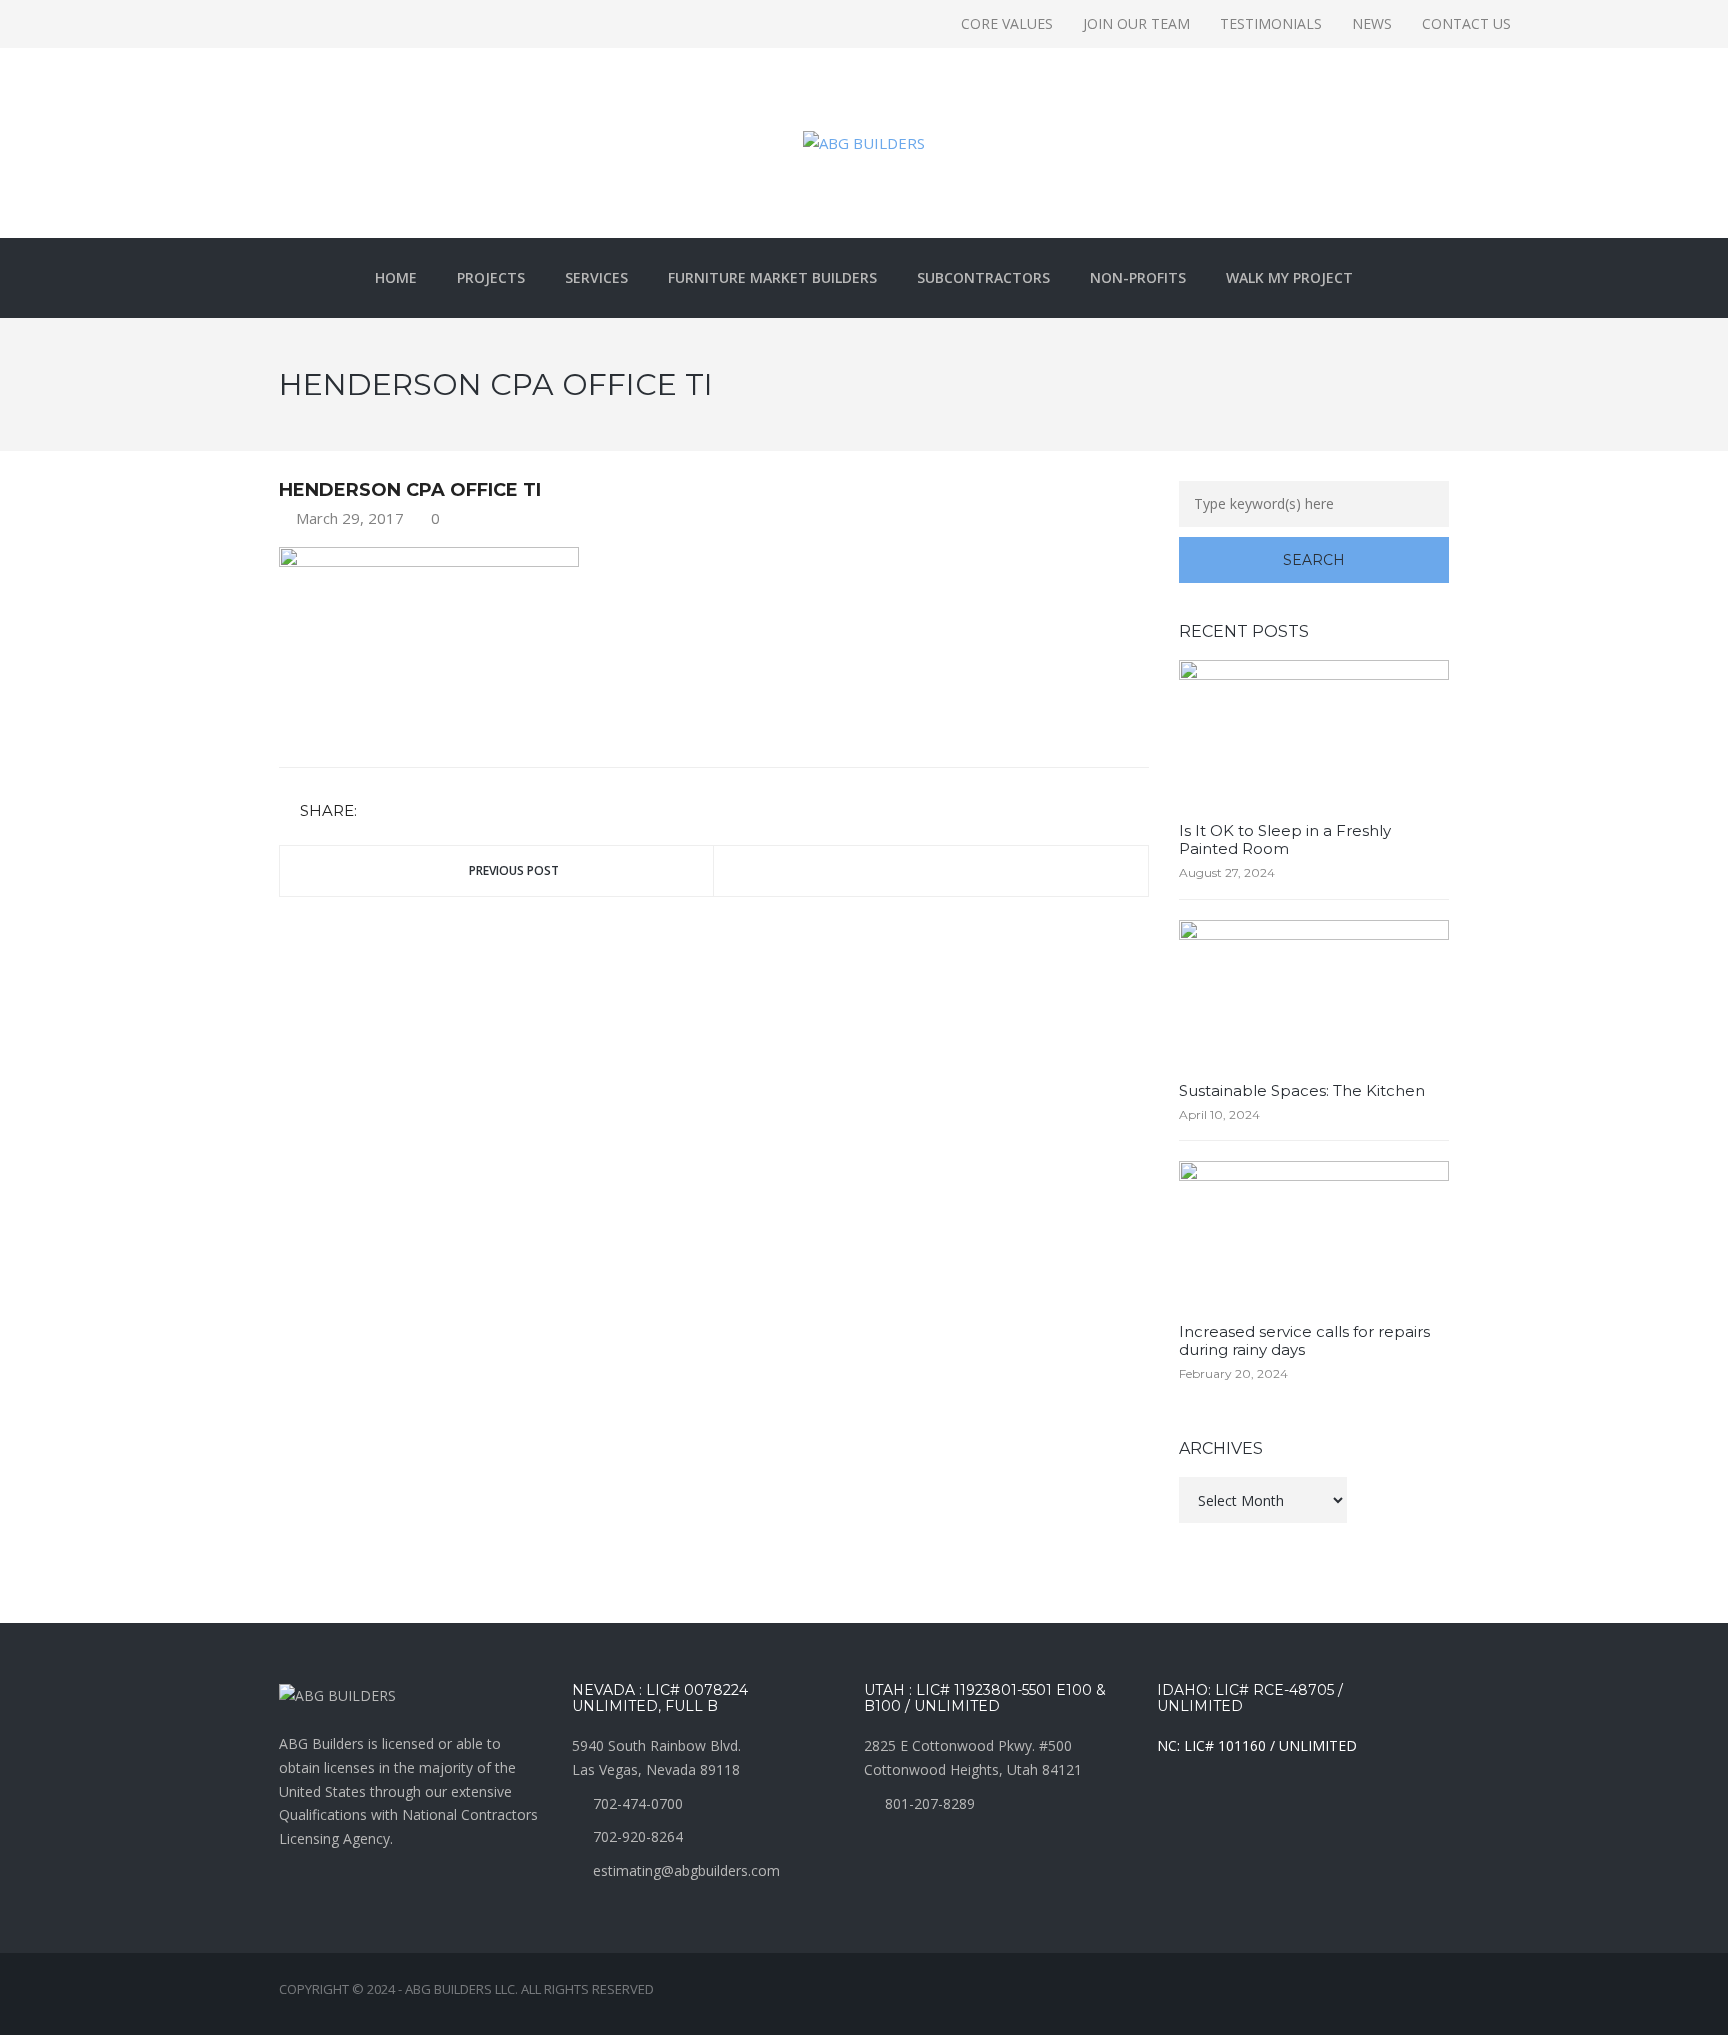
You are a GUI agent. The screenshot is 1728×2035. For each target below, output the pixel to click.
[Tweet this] (405, 811)
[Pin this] (463, 811)
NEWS (1372, 23)
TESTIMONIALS (1271, 23)
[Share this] (376, 811)
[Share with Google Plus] (434, 811)
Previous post (514, 870)
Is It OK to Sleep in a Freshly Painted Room (1285, 839)
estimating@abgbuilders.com (686, 1870)
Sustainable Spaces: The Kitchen (1302, 1090)
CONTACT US (1466, 23)
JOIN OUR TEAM (1136, 23)
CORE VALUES (1007, 23)
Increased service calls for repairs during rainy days (1304, 1340)
